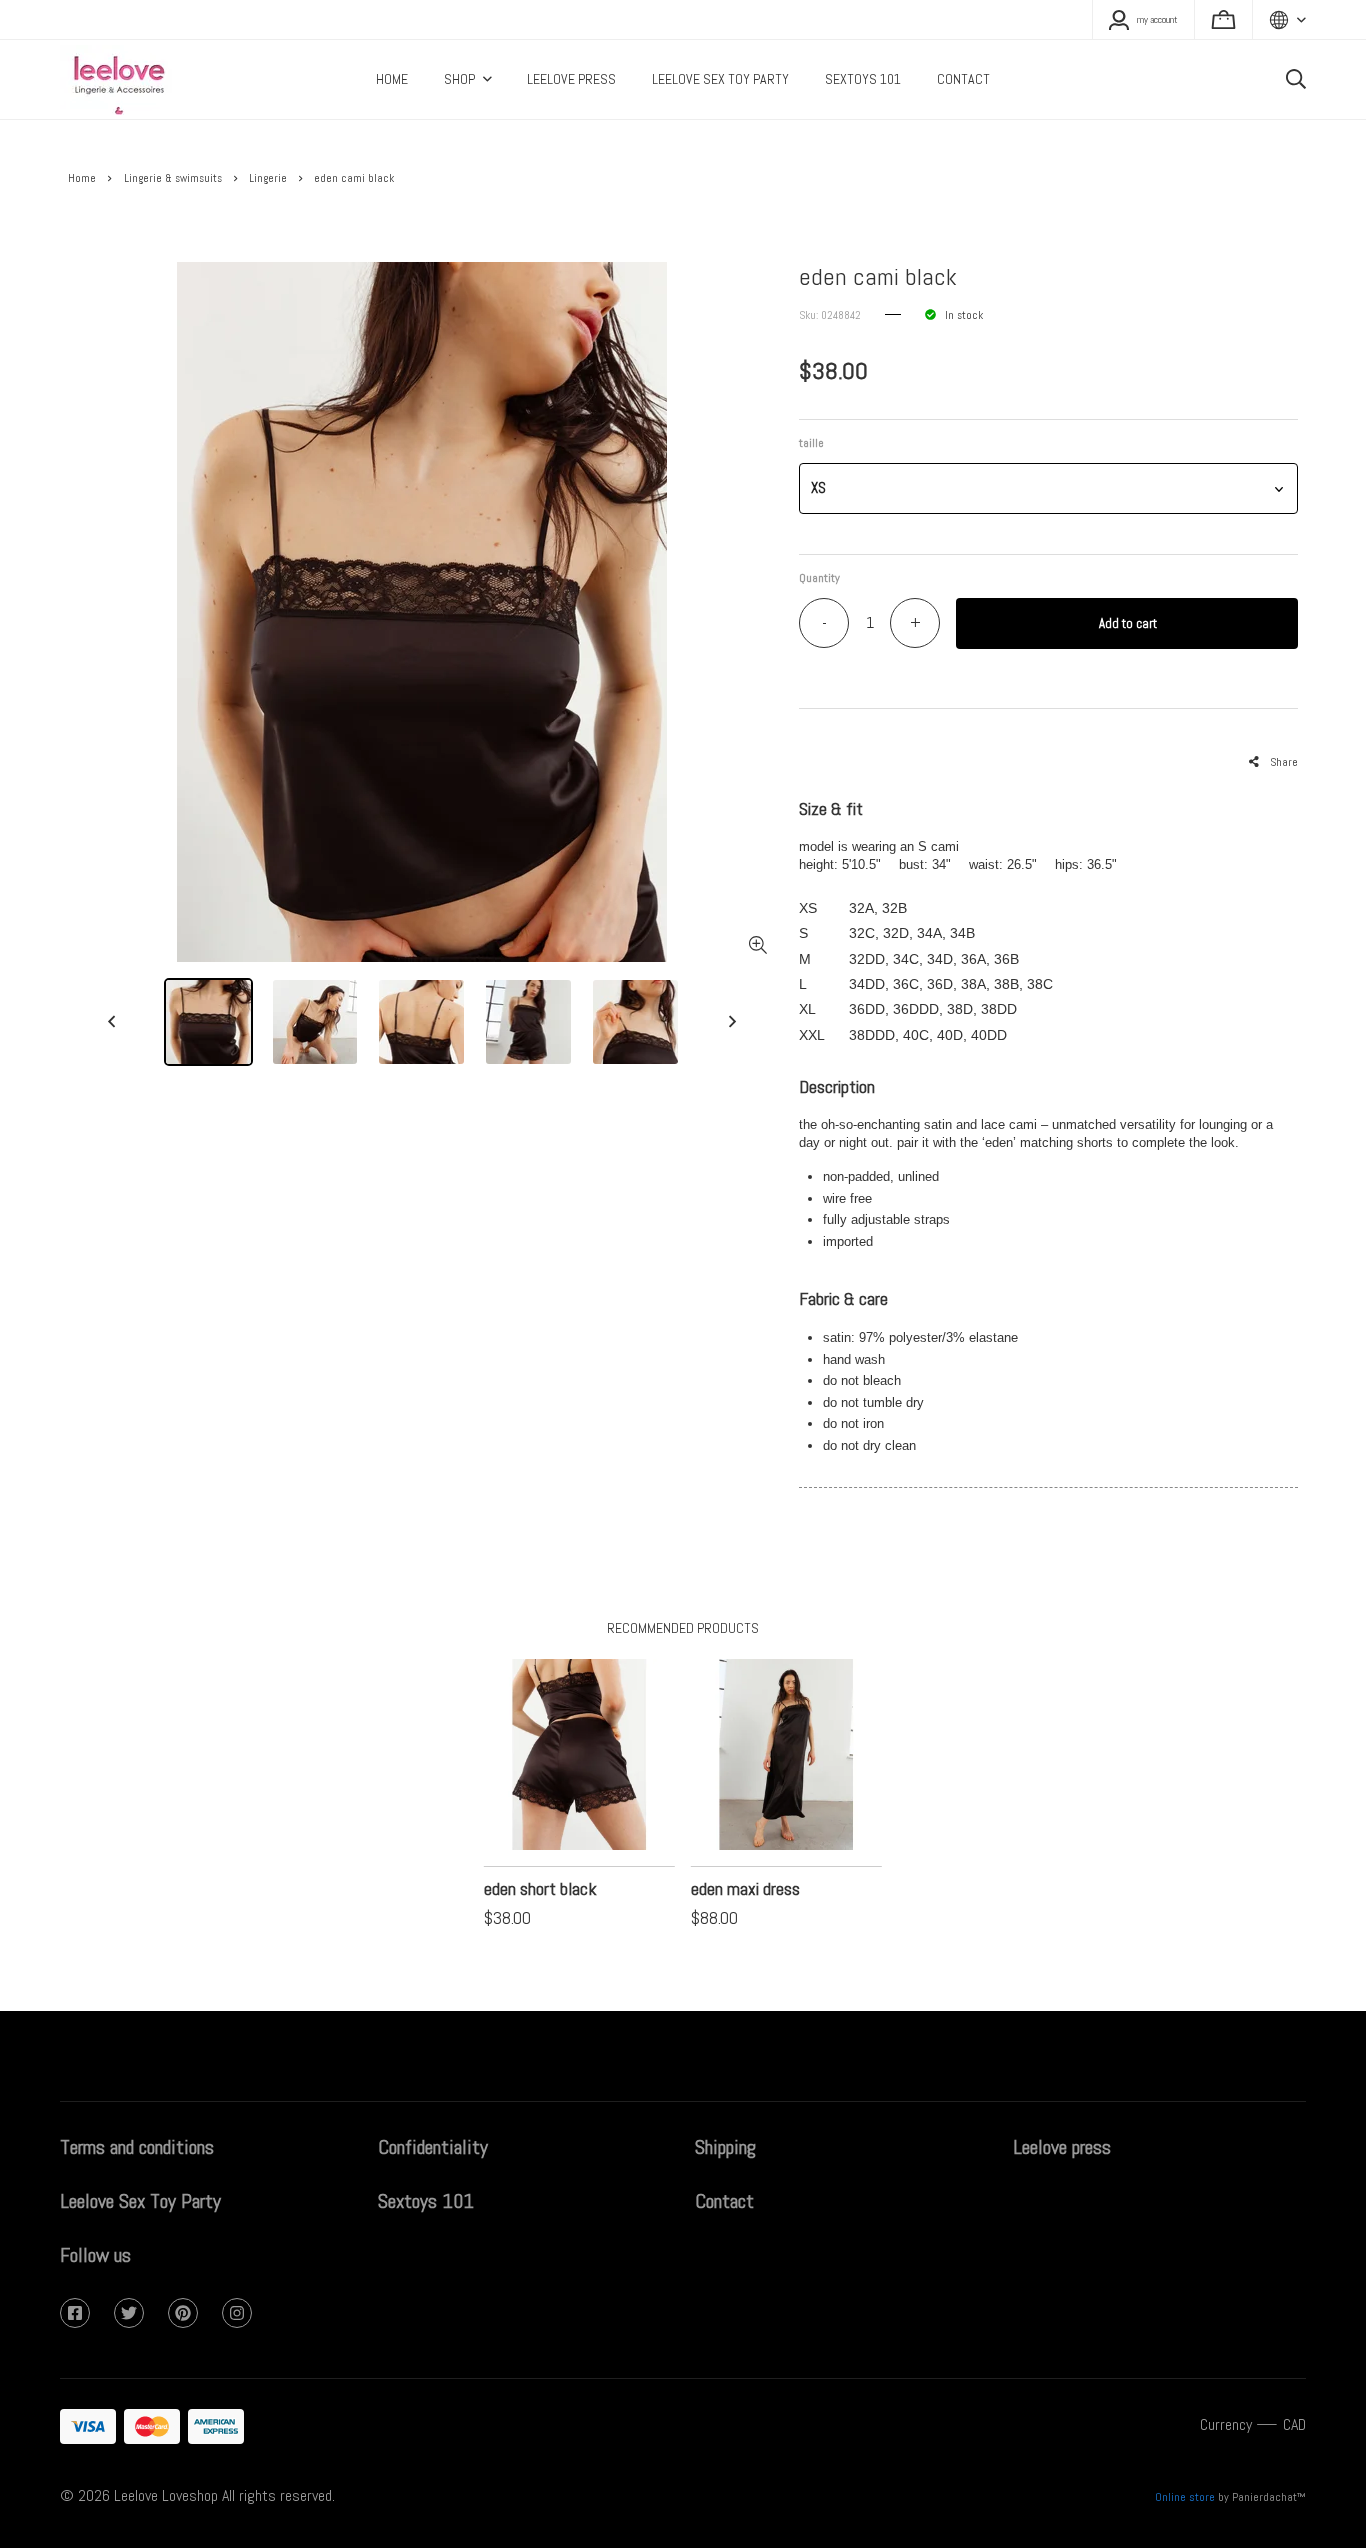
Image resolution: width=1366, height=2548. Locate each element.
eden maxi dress (745, 1888)
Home (82, 178)
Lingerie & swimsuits (173, 178)
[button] (1048, 488)
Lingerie (268, 178)
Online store (1185, 2497)
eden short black (540, 1888)
